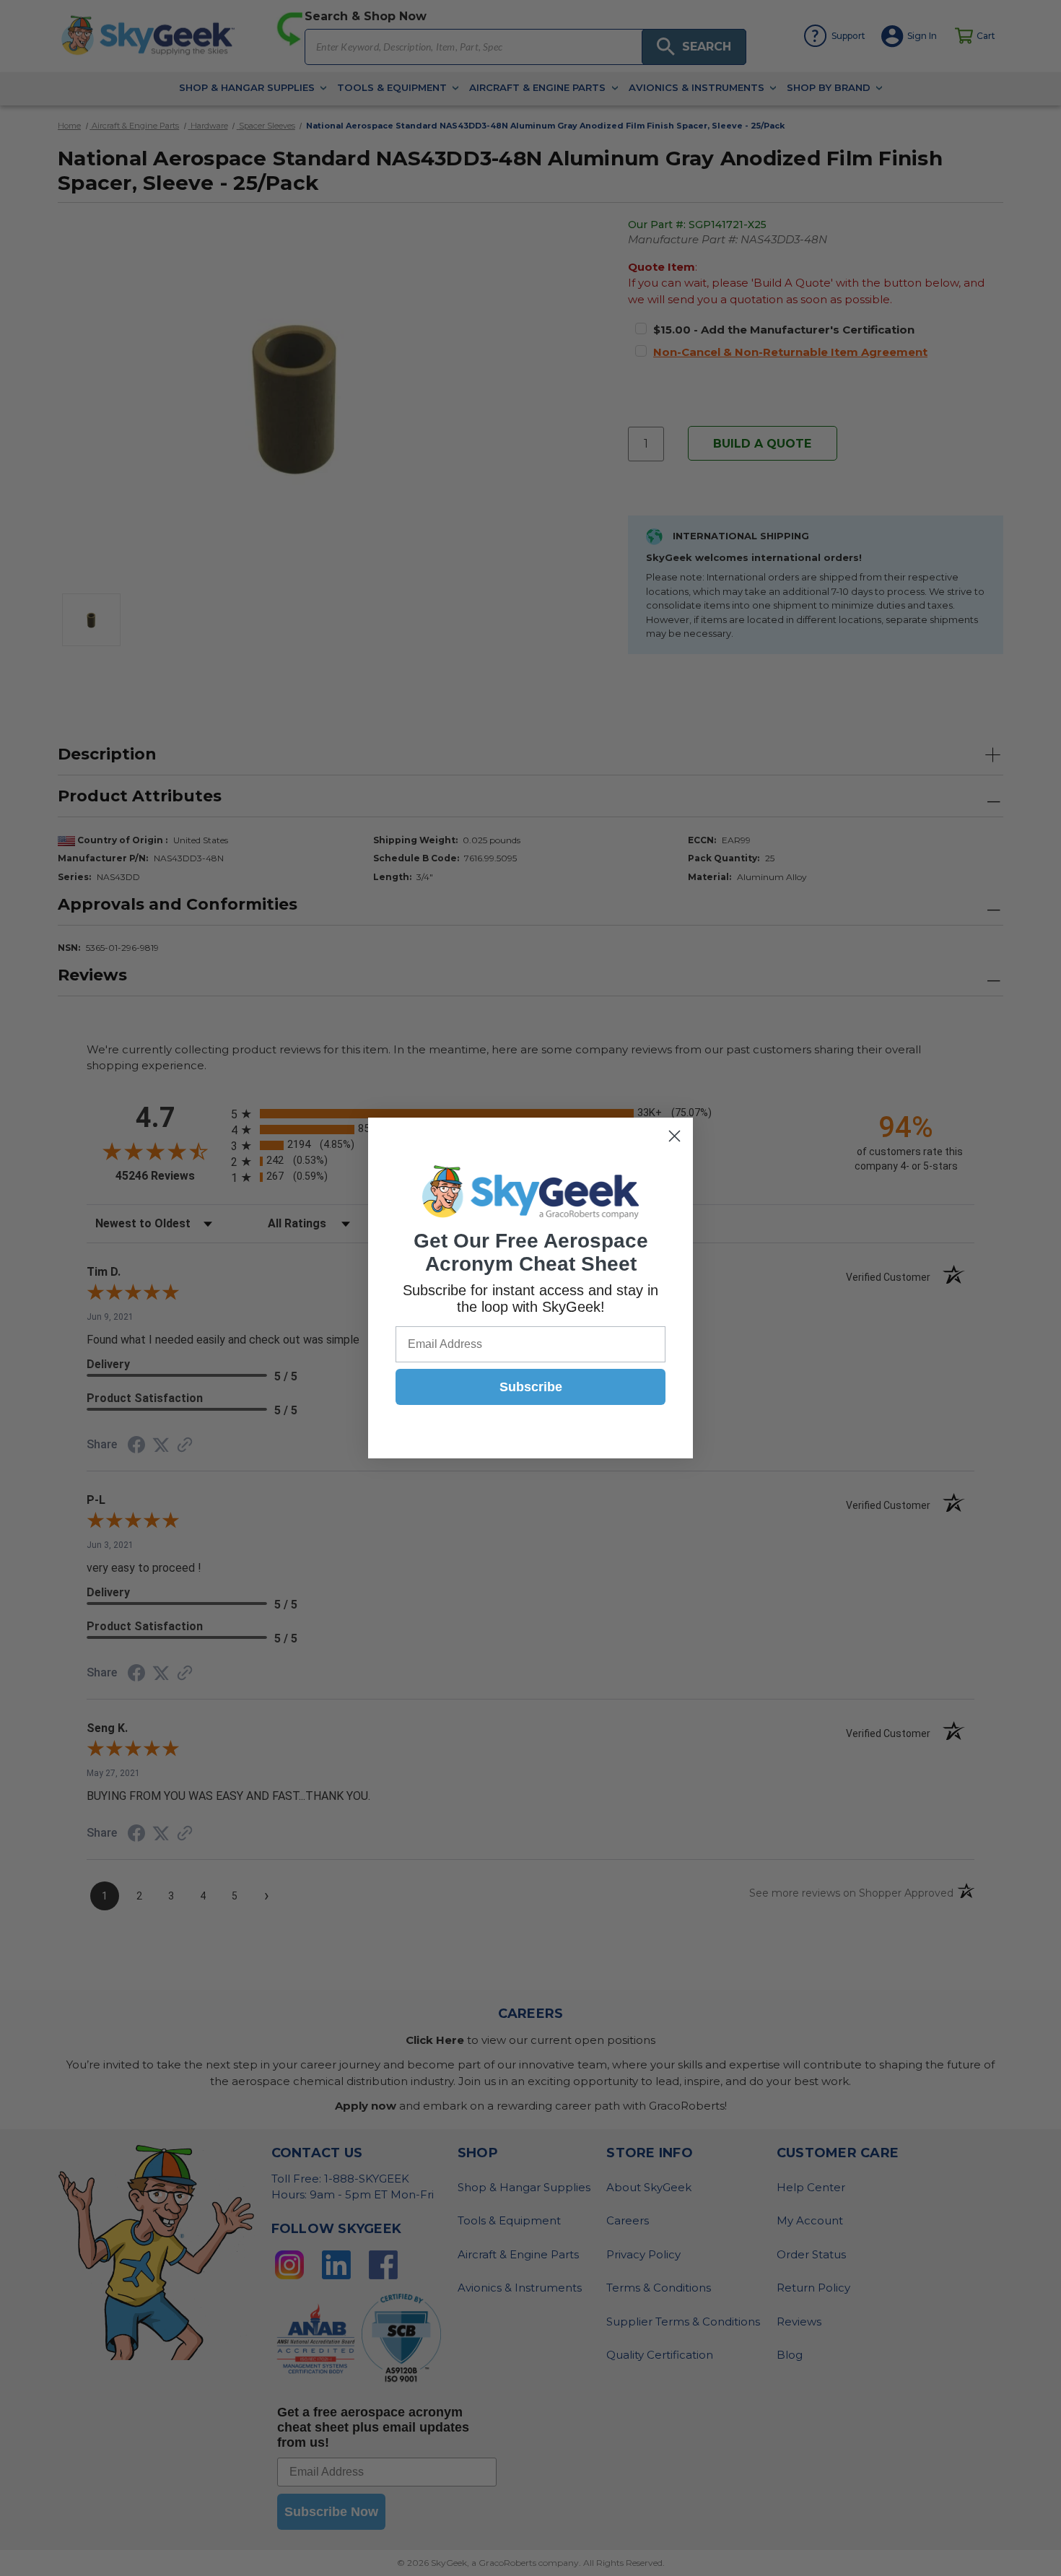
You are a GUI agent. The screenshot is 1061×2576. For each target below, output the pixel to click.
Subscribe (531, 1387)
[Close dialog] (674, 1136)
